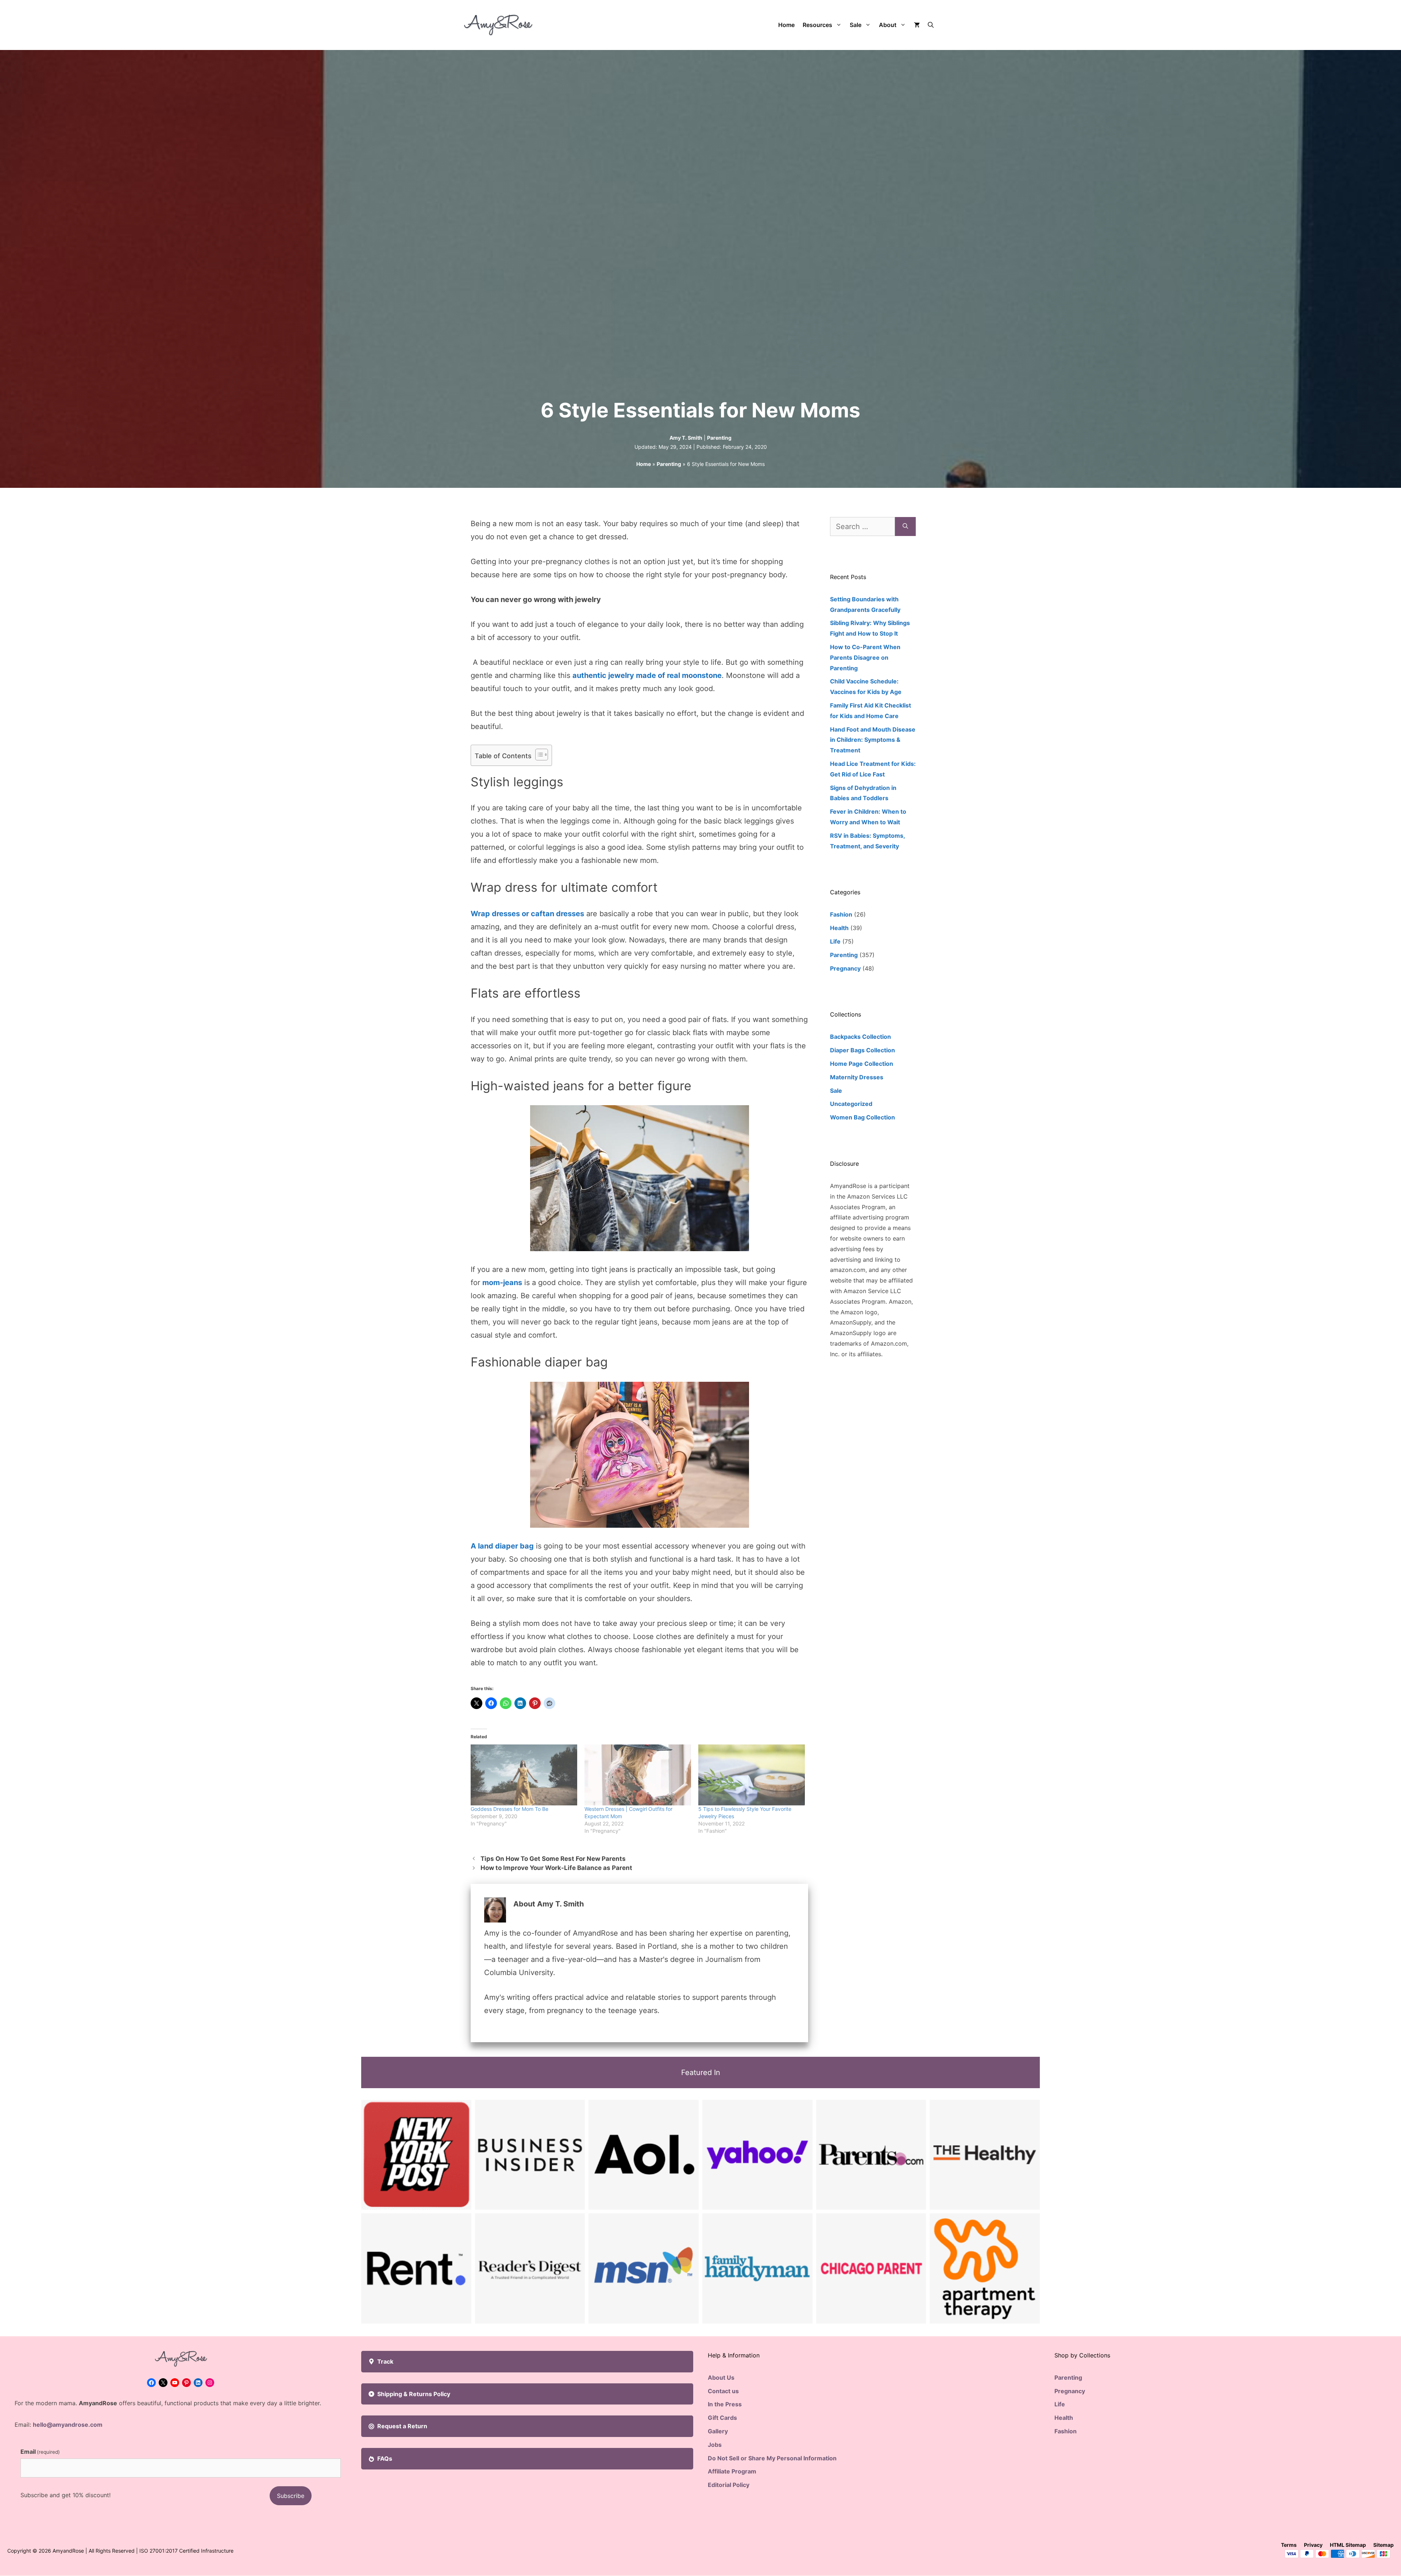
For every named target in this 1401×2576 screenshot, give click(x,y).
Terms (1289, 2545)
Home (786, 25)
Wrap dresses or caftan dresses (527, 914)
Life (835, 941)
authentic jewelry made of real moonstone (647, 675)
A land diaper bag (502, 1546)
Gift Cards (722, 2418)
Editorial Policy (729, 2485)
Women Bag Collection (862, 1117)
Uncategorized (851, 1104)
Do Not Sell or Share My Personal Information (772, 2458)
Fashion (841, 914)
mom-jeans (502, 1283)
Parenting (719, 438)
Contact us (723, 2391)
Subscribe (291, 2496)
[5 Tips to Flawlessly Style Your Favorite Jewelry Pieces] (752, 1775)
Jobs (715, 2445)
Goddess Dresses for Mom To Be (510, 1809)
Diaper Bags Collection (862, 1050)
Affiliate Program (732, 2471)
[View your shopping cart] (917, 25)
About (888, 25)
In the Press (725, 2404)
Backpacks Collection (860, 1037)
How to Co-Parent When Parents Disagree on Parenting (865, 658)
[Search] (905, 527)
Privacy (1313, 2545)
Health (839, 928)
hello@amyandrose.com (68, 2425)
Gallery (718, 2431)
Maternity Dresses (857, 1077)
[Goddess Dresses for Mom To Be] (524, 1775)
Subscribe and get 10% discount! (65, 2495)
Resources (817, 25)
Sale (856, 25)
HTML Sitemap (1348, 2545)
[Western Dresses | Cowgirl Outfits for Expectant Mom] (638, 1775)
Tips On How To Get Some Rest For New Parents (553, 1859)
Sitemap (1383, 2545)
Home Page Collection (862, 1064)
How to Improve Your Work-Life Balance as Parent (556, 1868)
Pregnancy (845, 968)
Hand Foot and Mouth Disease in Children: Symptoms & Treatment (873, 740)
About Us (721, 2378)
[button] (931, 25)
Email (40, 2452)
